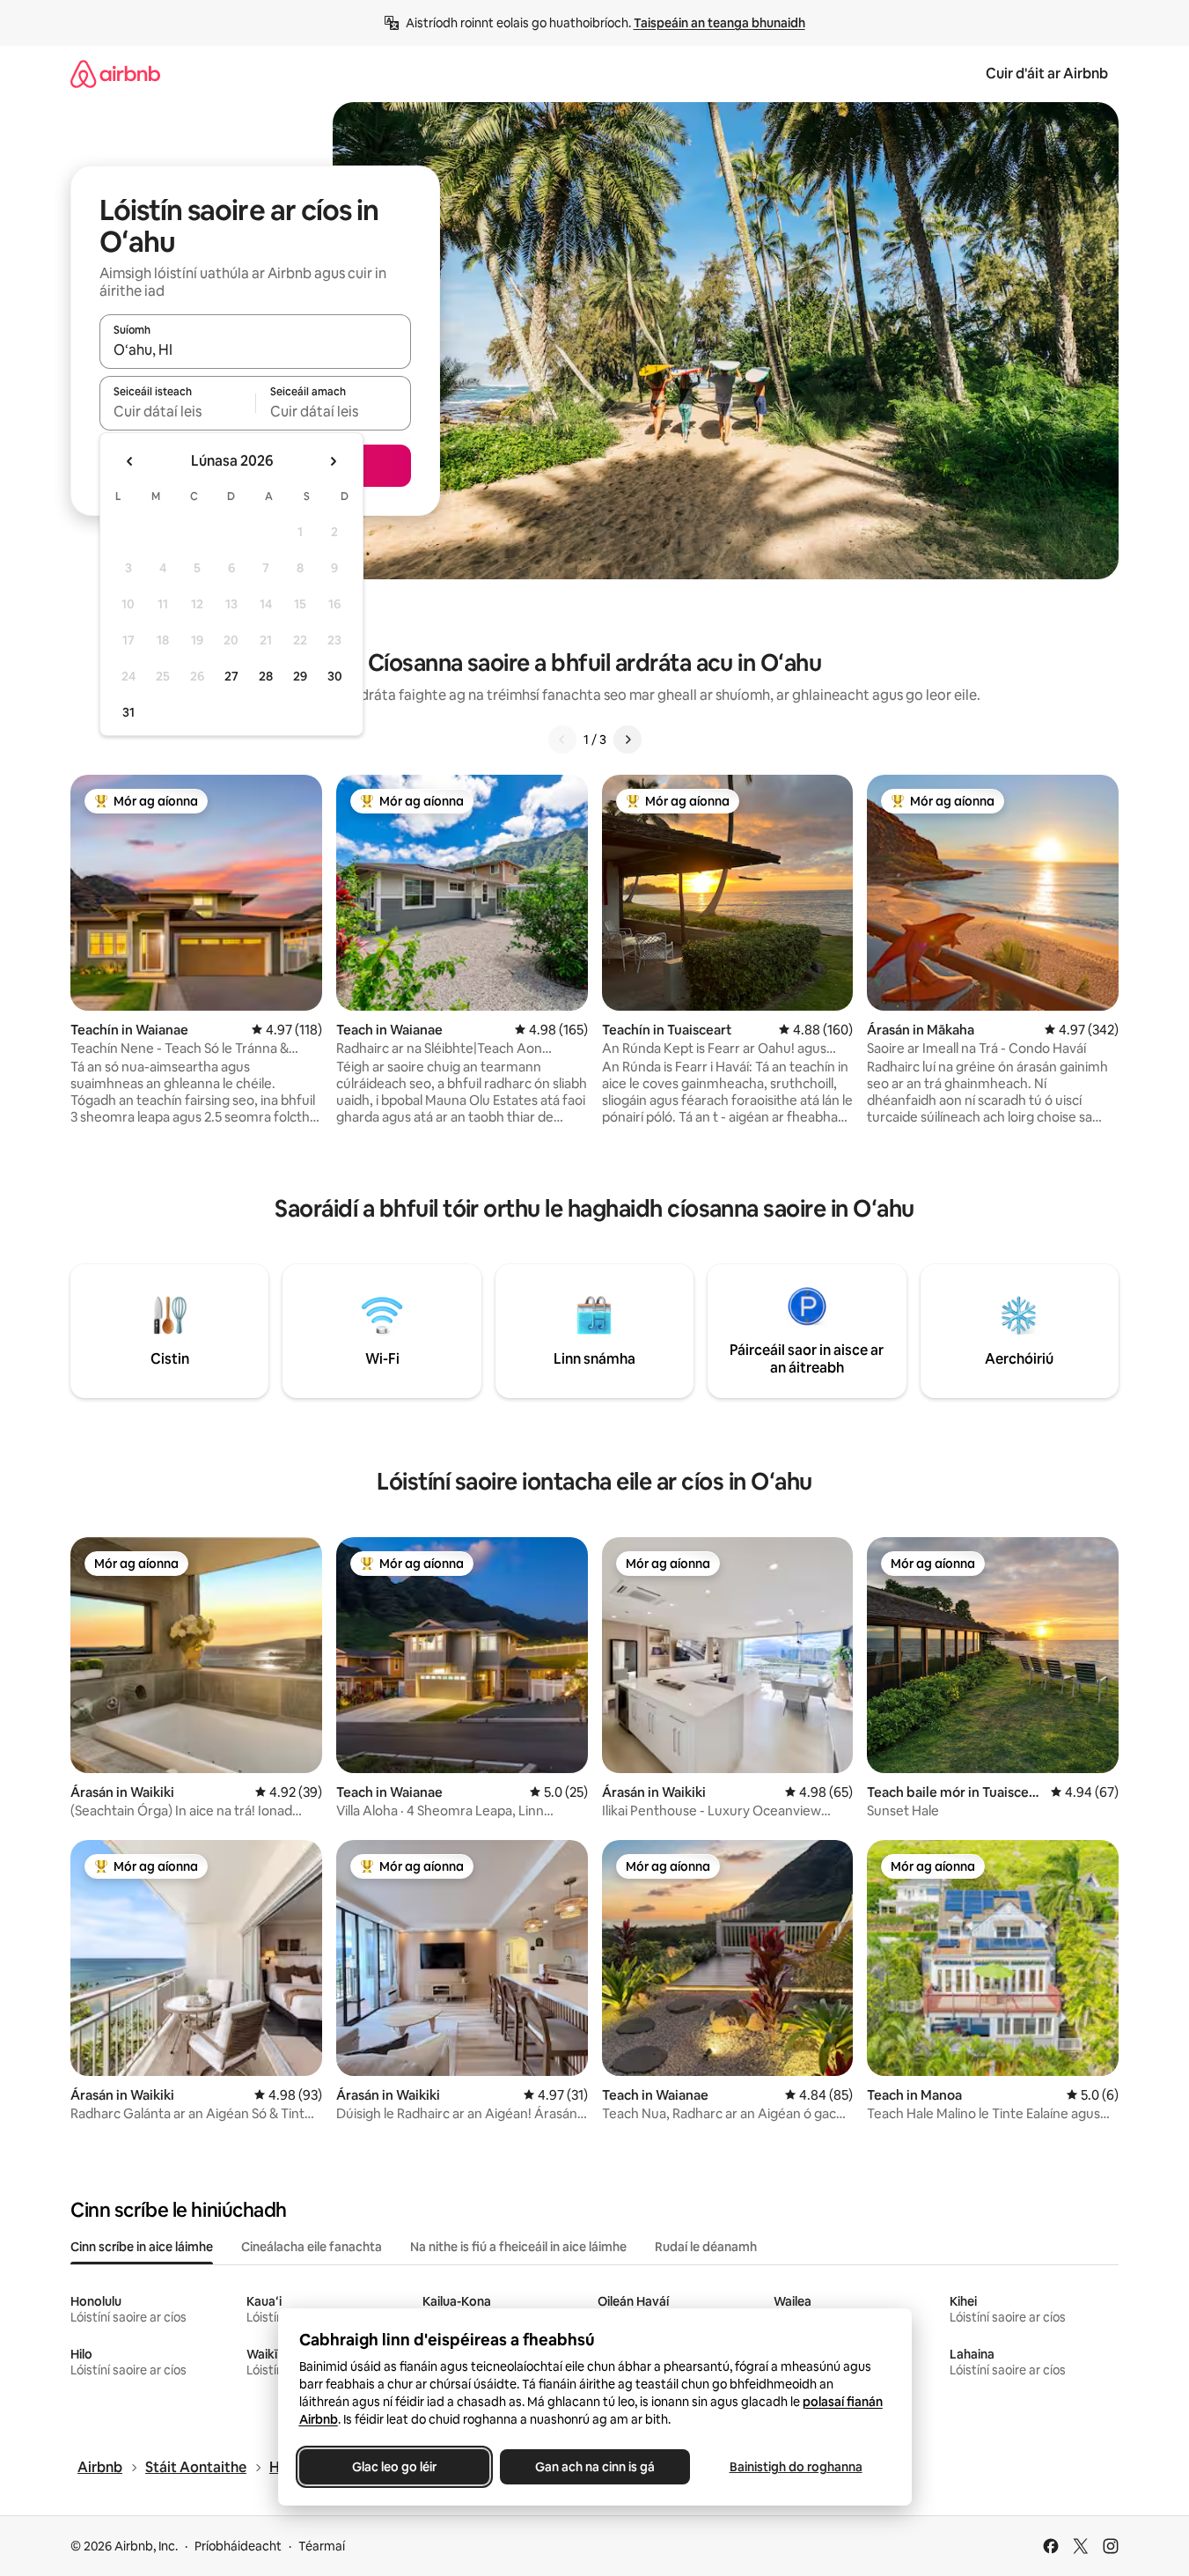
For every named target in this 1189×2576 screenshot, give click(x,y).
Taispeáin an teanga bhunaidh (719, 23)
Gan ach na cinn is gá (595, 2467)
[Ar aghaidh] (628, 740)
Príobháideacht (238, 2546)
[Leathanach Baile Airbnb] (115, 74)
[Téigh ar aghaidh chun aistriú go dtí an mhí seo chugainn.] (333, 461)
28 (266, 676)
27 (231, 676)
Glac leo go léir (394, 2467)
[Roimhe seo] (562, 740)
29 (300, 676)
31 (128, 712)
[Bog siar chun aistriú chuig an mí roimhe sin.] (130, 461)
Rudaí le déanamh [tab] (706, 2247)
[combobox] (255, 350)
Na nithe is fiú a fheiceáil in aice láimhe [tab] (518, 2247)
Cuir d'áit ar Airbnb (1047, 74)
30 (335, 676)
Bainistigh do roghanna (795, 2467)
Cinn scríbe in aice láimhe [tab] (142, 2247)
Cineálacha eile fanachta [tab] (312, 2247)
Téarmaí (322, 2546)
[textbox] (177, 411)
